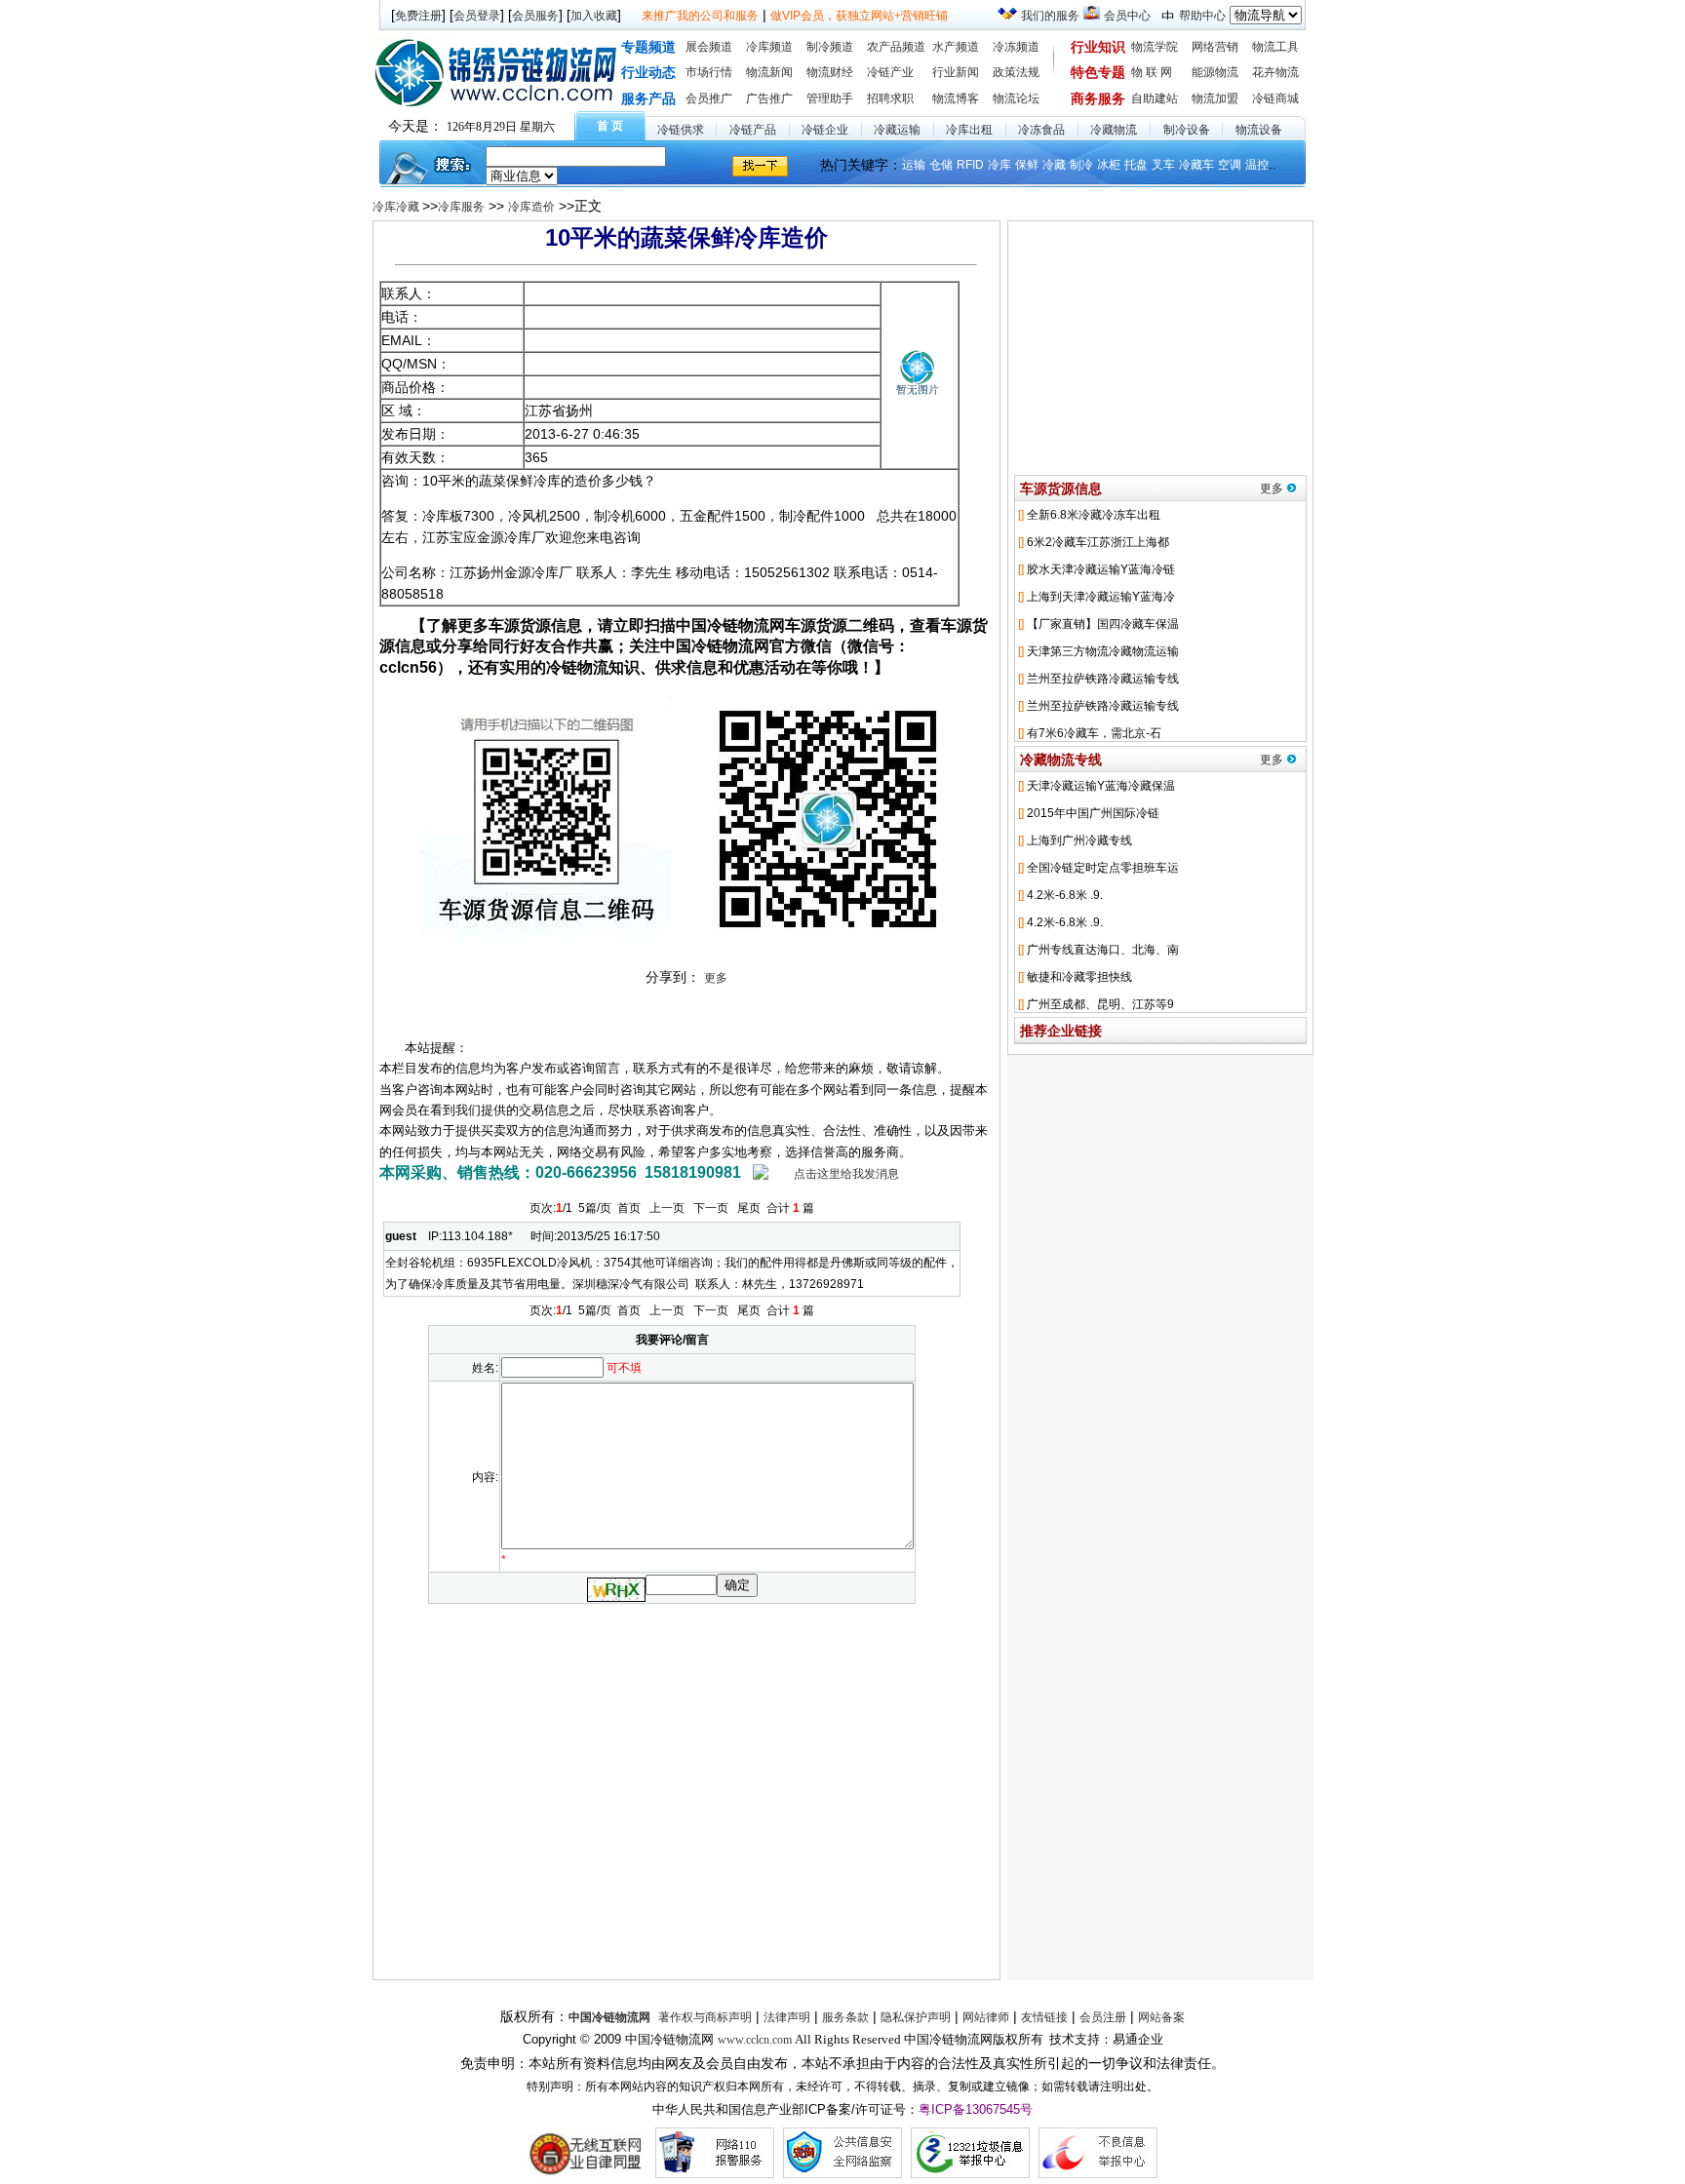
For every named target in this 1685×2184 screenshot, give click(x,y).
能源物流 (1215, 72)
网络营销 (1215, 47)
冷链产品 (753, 130)
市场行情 (709, 72)
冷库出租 (969, 130)
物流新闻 (769, 72)
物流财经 (830, 72)
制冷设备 (1187, 130)
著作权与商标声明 (705, 2017)
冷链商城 (1275, 98)
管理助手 (830, 98)
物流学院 (1155, 47)
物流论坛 (1016, 98)
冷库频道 (769, 47)
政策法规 (1016, 72)
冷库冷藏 (397, 207)
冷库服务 (461, 207)
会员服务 (535, 16)
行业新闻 (956, 72)
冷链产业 (890, 72)
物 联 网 (1152, 72)
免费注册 (418, 16)
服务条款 (845, 2017)
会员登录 (477, 16)
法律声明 (787, 2017)
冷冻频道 (1016, 47)
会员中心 (1127, 16)
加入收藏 (594, 16)
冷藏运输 (897, 130)
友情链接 (1044, 2017)
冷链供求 (681, 130)
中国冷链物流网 (609, 2017)
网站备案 (1161, 2017)
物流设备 (1259, 130)
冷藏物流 (1114, 130)
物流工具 (1275, 47)
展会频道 (709, 47)
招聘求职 (890, 98)
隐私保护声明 (916, 2017)
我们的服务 (1050, 16)
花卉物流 (1275, 72)
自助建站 (1155, 98)
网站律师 (986, 2017)
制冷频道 (830, 47)
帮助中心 (1202, 16)
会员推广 (709, 98)
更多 (716, 978)
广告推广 (769, 98)
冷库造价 (531, 207)
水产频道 (956, 47)
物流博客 (956, 98)
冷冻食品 (1041, 130)
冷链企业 (825, 130)
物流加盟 (1215, 98)
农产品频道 (896, 47)
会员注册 (1103, 2017)
